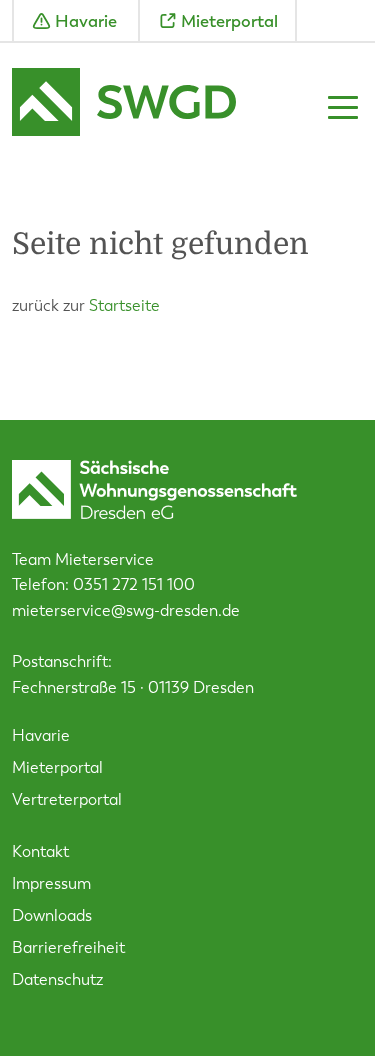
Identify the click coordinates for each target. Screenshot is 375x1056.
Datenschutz (57, 979)
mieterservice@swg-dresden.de (126, 610)
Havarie (86, 21)
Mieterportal (229, 21)
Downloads (52, 915)
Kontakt (40, 851)
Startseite (124, 305)
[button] (343, 106)
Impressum (51, 883)
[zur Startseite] (124, 105)
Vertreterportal (67, 799)
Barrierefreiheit (68, 947)
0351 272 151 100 (134, 584)
